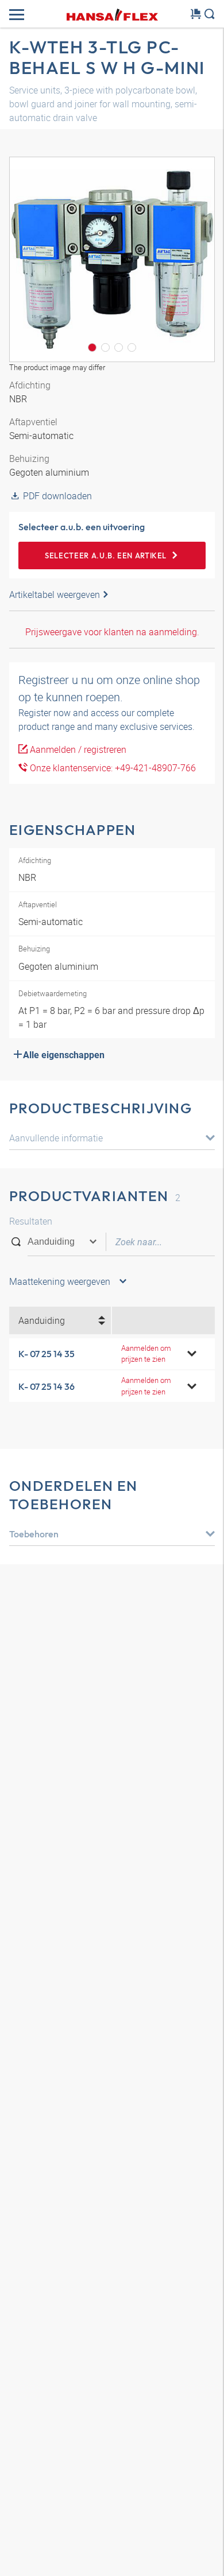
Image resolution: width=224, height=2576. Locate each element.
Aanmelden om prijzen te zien (146, 1353)
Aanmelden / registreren (77, 749)
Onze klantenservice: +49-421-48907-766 (112, 768)
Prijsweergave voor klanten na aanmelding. (112, 632)
